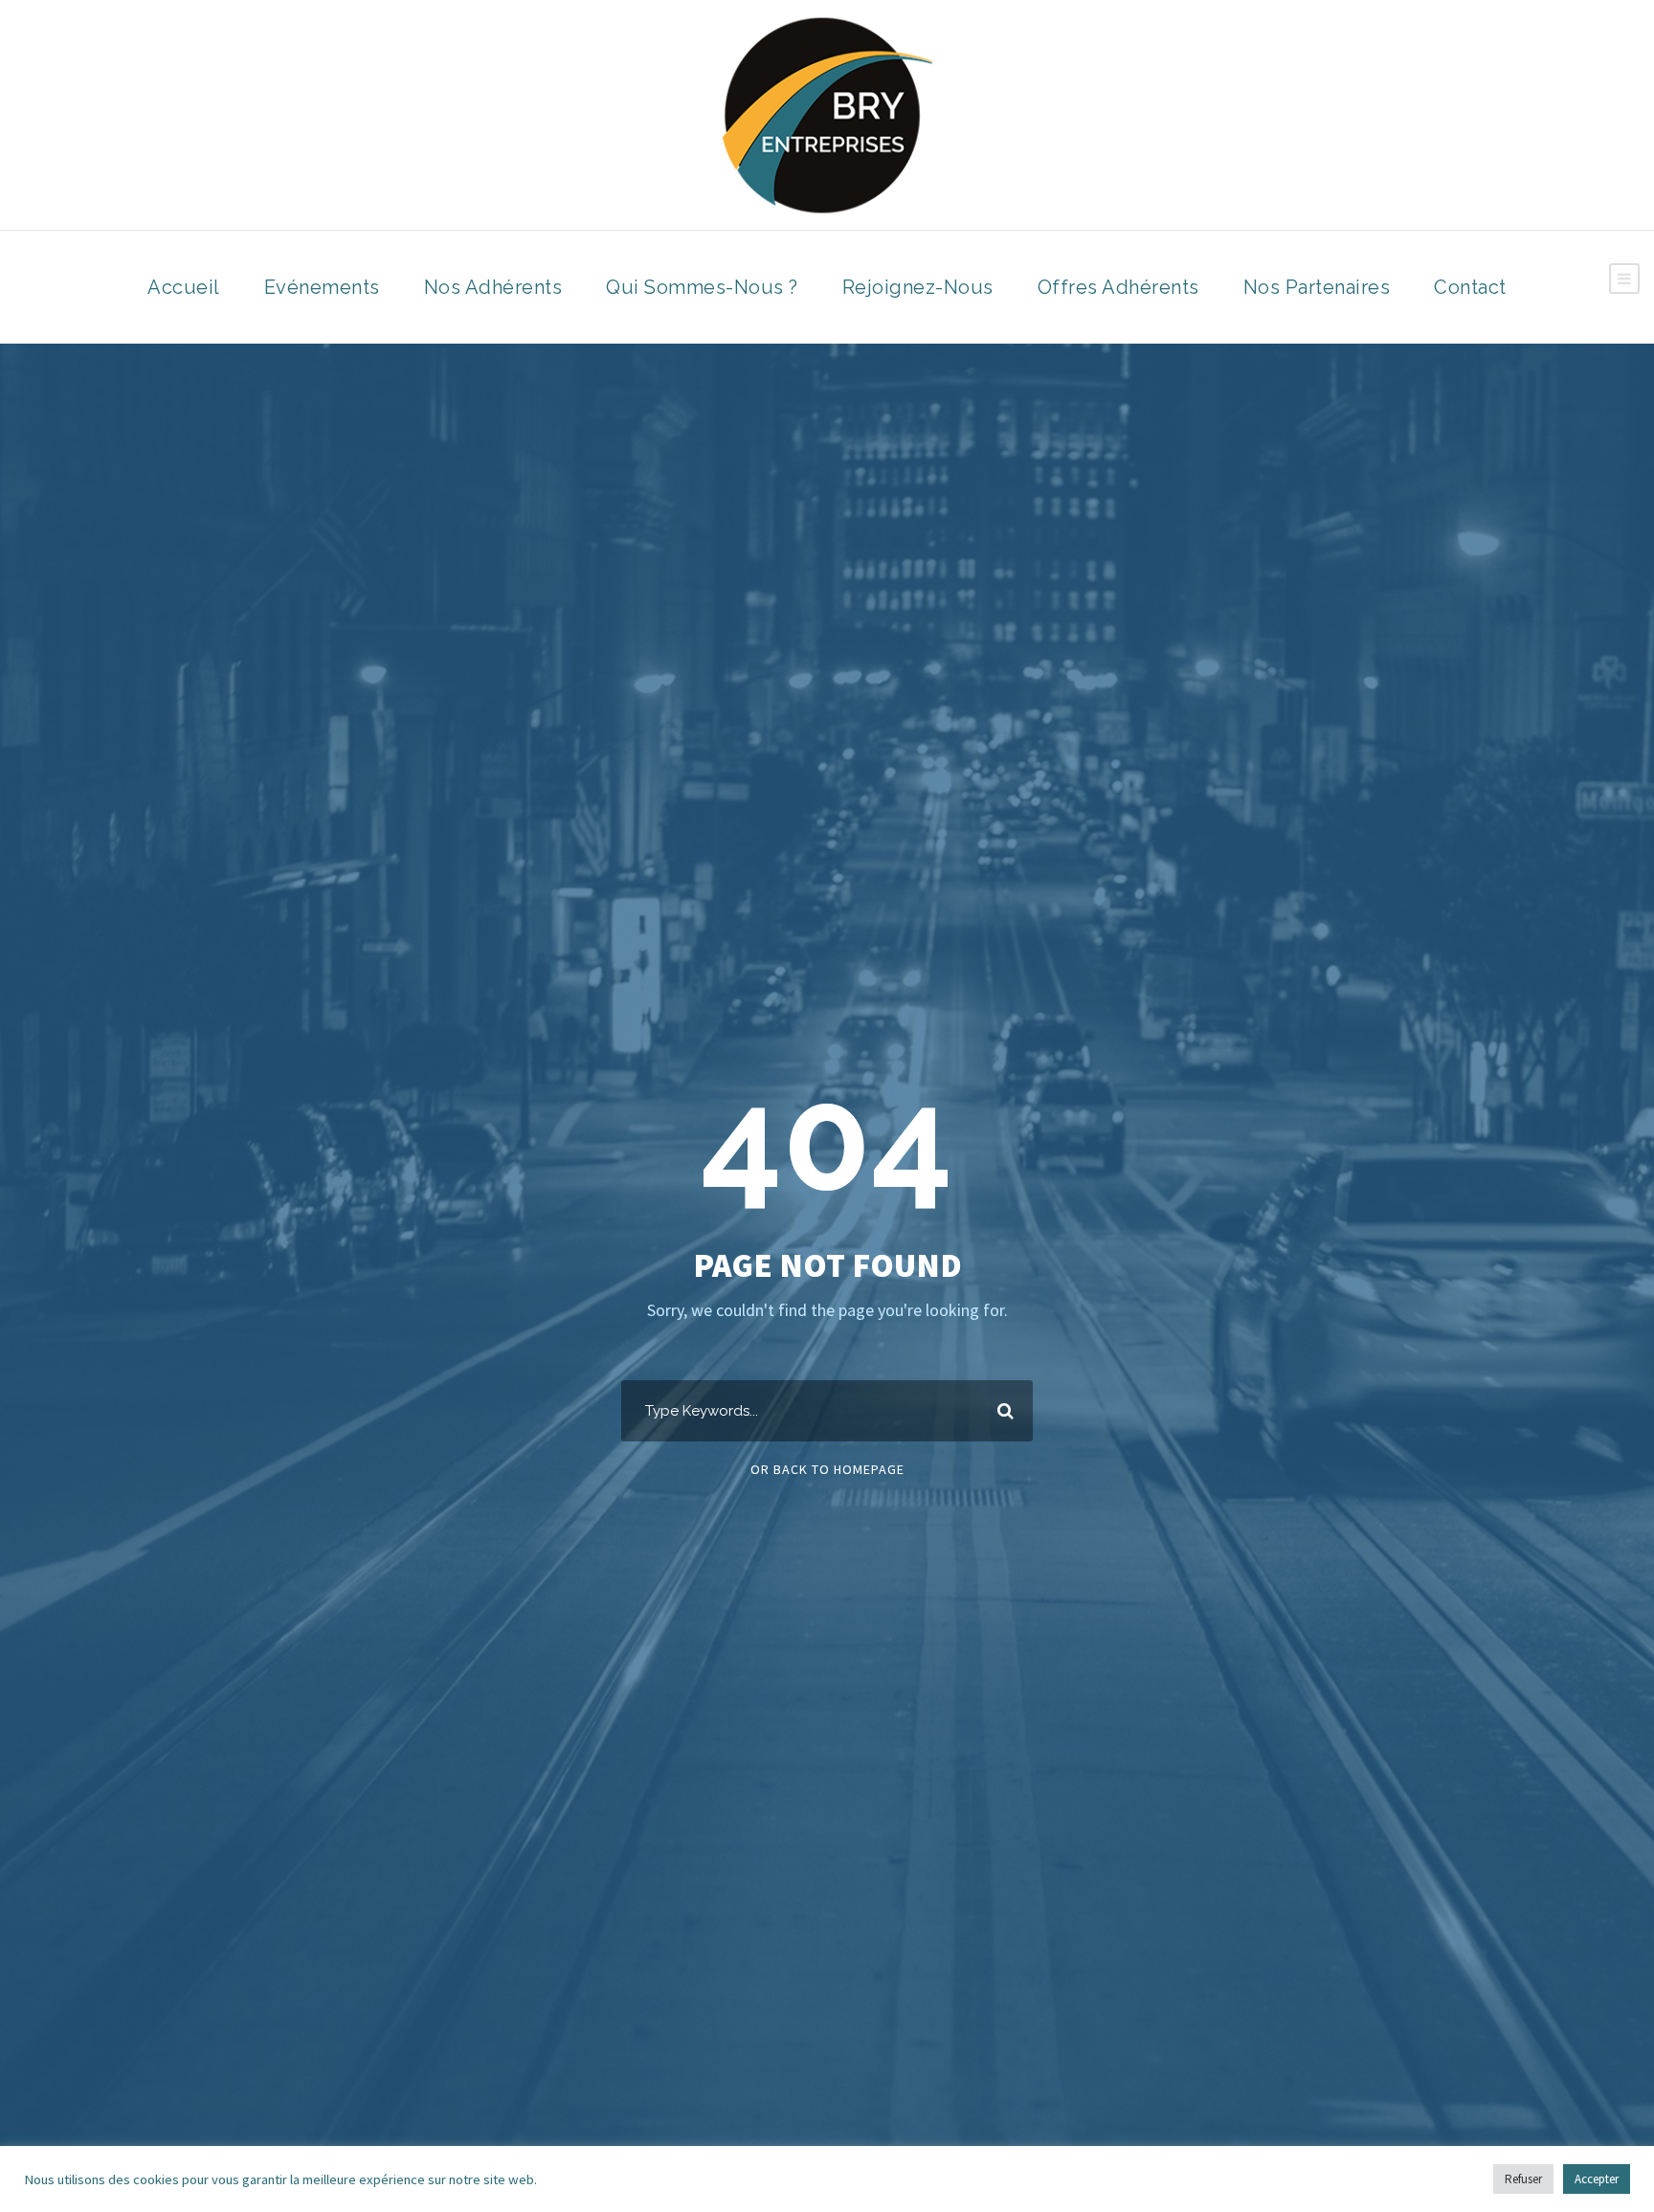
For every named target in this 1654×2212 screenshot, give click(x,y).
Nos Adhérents (493, 287)
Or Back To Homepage (827, 1469)
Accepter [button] (1597, 2179)
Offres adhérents (1118, 287)
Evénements (322, 287)
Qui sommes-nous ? (702, 287)
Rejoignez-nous (918, 287)
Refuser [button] (1523, 2179)
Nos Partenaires (1317, 287)
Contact (1470, 287)
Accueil (184, 287)
